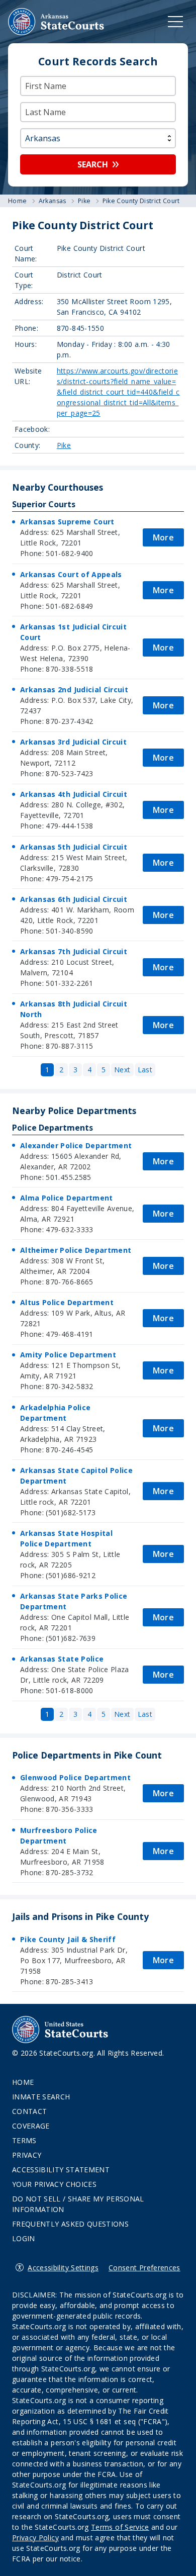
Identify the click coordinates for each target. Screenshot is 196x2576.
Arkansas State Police (62, 1659)
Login (24, 2238)
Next (122, 1070)
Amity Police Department (68, 1355)
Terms (24, 2140)
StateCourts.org (56, 22)
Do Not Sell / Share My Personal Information (78, 2204)
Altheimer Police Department (76, 1250)
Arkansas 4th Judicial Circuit (74, 794)
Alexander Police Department (76, 1145)
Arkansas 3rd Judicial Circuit (73, 742)
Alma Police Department (67, 1198)
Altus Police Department (67, 1302)
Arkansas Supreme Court (67, 522)
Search (93, 164)
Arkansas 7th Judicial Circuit (74, 951)
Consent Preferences (144, 2268)
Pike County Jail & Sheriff (68, 1939)
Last (145, 1070)
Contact (29, 2111)
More (163, 537)
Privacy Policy (35, 2538)
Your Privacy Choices (54, 2184)
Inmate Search (41, 2097)
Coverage (31, 2126)
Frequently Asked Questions (70, 2224)
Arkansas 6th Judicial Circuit (74, 899)
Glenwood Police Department (75, 1777)
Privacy (27, 2155)
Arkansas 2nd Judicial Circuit (74, 689)
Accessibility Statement (61, 2170)
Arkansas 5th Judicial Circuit (74, 847)
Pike (64, 445)
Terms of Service (120, 2527)
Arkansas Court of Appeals (71, 574)
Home (23, 2082)
